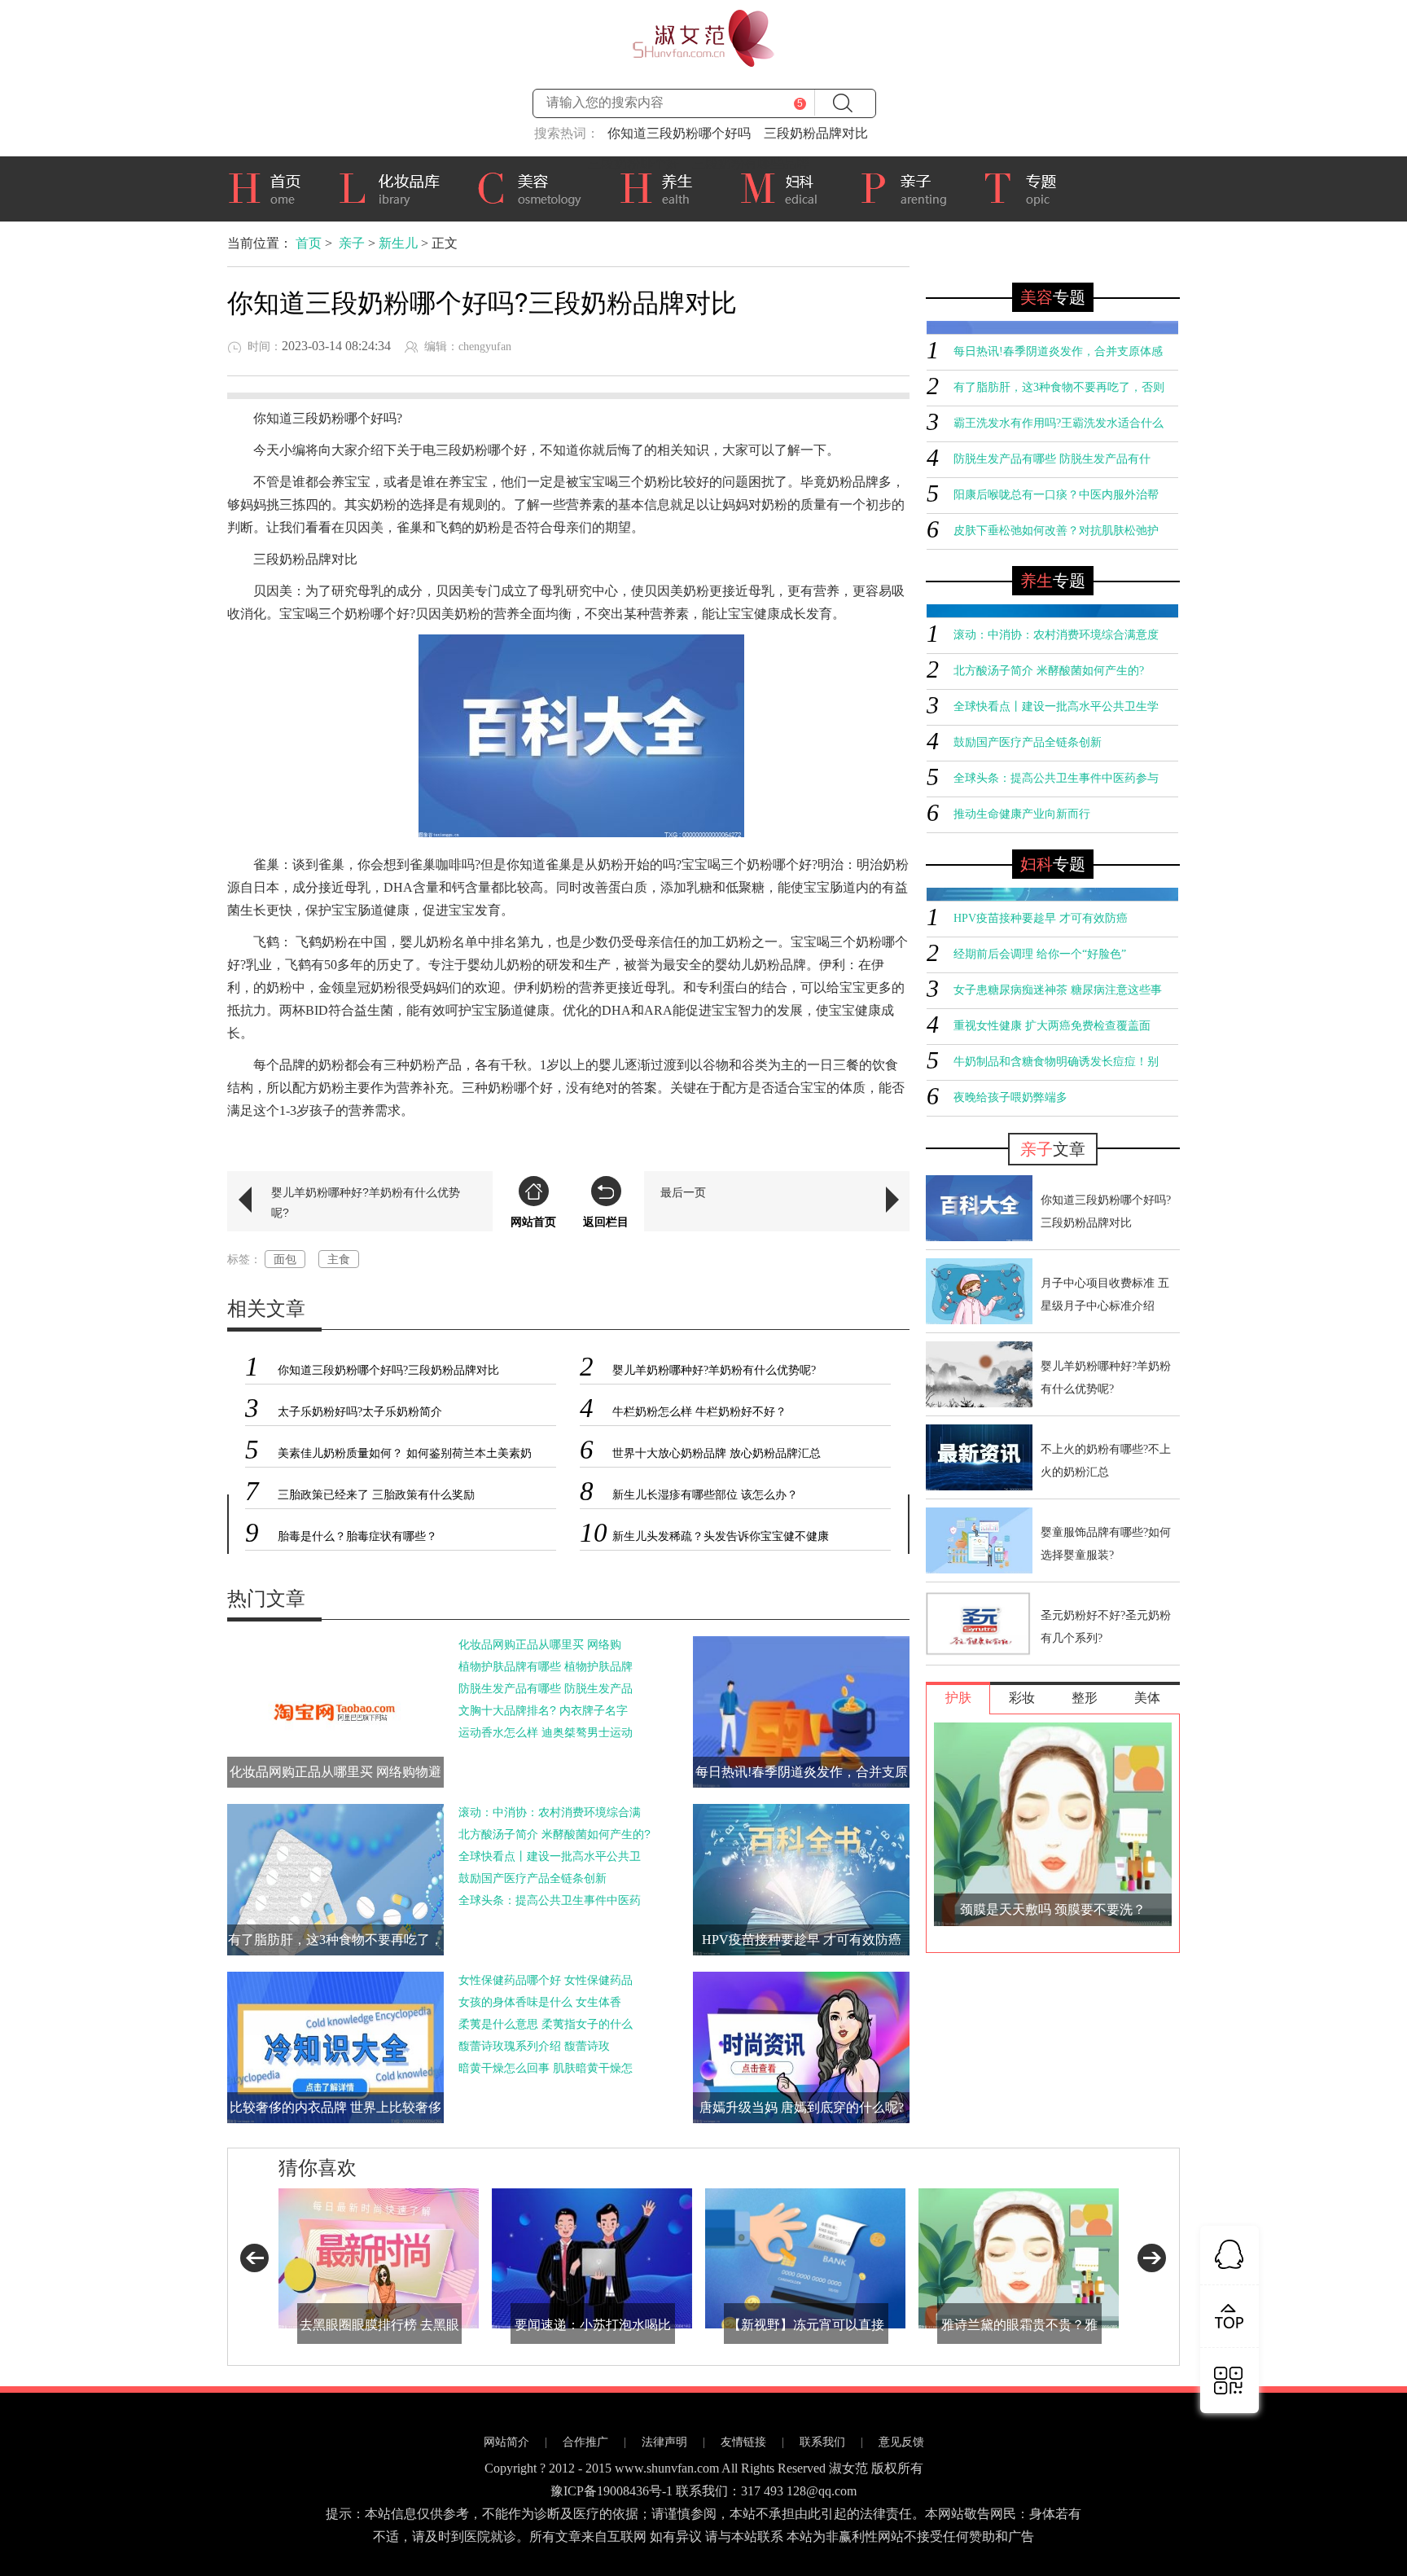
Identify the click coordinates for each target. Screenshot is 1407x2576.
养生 (667, 187)
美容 (535, 187)
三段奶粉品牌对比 (816, 133)
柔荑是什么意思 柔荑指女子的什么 (546, 2024)
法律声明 (664, 2442)
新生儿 (398, 243)
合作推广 (585, 2442)
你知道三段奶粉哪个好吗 (679, 133)
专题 (1028, 189)
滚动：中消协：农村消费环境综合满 (550, 1812)
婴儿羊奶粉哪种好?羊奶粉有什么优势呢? (366, 1202)
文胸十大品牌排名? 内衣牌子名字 (543, 1710)
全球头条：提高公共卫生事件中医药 (550, 1900)
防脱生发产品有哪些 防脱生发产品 (546, 1688)
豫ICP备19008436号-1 (611, 2491)
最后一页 (683, 1192)
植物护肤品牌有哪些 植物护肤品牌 (546, 1666)
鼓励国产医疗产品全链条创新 (533, 1878)
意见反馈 (901, 2442)
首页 (270, 187)
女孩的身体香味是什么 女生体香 (540, 2002)
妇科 (787, 187)
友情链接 (743, 2442)
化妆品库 (395, 187)
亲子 (910, 187)
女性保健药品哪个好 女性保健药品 (546, 1980)
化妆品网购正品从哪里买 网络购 (540, 1644)
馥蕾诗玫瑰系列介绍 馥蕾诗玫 (534, 2046)
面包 (285, 1259)
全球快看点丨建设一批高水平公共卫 (550, 1856)
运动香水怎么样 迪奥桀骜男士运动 (546, 1732)
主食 (339, 1259)
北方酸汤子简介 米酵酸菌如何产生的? (554, 1834)
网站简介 (506, 2442)
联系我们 (822, 2442)
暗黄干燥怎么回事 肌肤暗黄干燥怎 (546, 2068)
